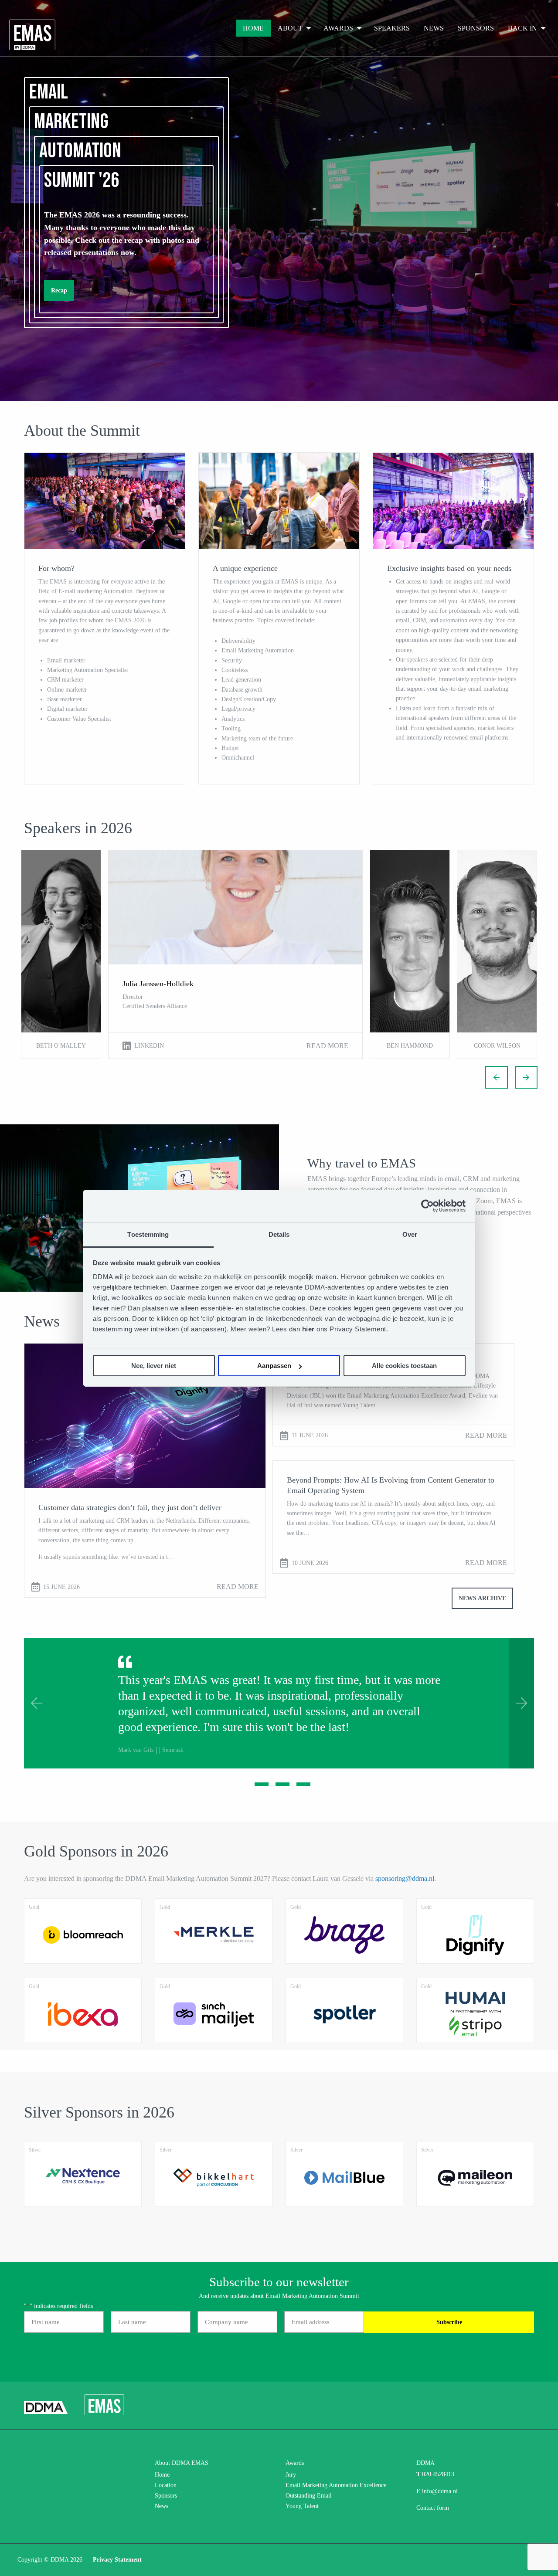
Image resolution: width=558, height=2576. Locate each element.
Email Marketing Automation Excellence (336, 2485)
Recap (59, 290)
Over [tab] (410, 1234)
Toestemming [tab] (148, 1234)
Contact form (433, 2508)
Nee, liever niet (154, 1366)
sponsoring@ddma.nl (405, 1879)
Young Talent (302, 2506)
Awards (338, 28)
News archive (482, 1598)
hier (310, 1329)
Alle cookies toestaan (404, 1366)
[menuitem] (253, 28)
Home (253, 28)
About (290, 28)
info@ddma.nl (440, 2491)
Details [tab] (279, 1234)
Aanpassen (274, 1366)
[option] (61, 954)
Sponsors (476, 28)
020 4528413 (438, 2474)
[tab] (258, 1784)
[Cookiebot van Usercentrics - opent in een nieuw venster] (427, 1206)
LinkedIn (149, 1046)
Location (166, 2485)
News (434, 28)
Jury (291, 2475)
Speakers (392, 28)
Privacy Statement (117, 2560)
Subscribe (449, 2322)
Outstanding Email (309, 2496)
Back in (522, 28)
